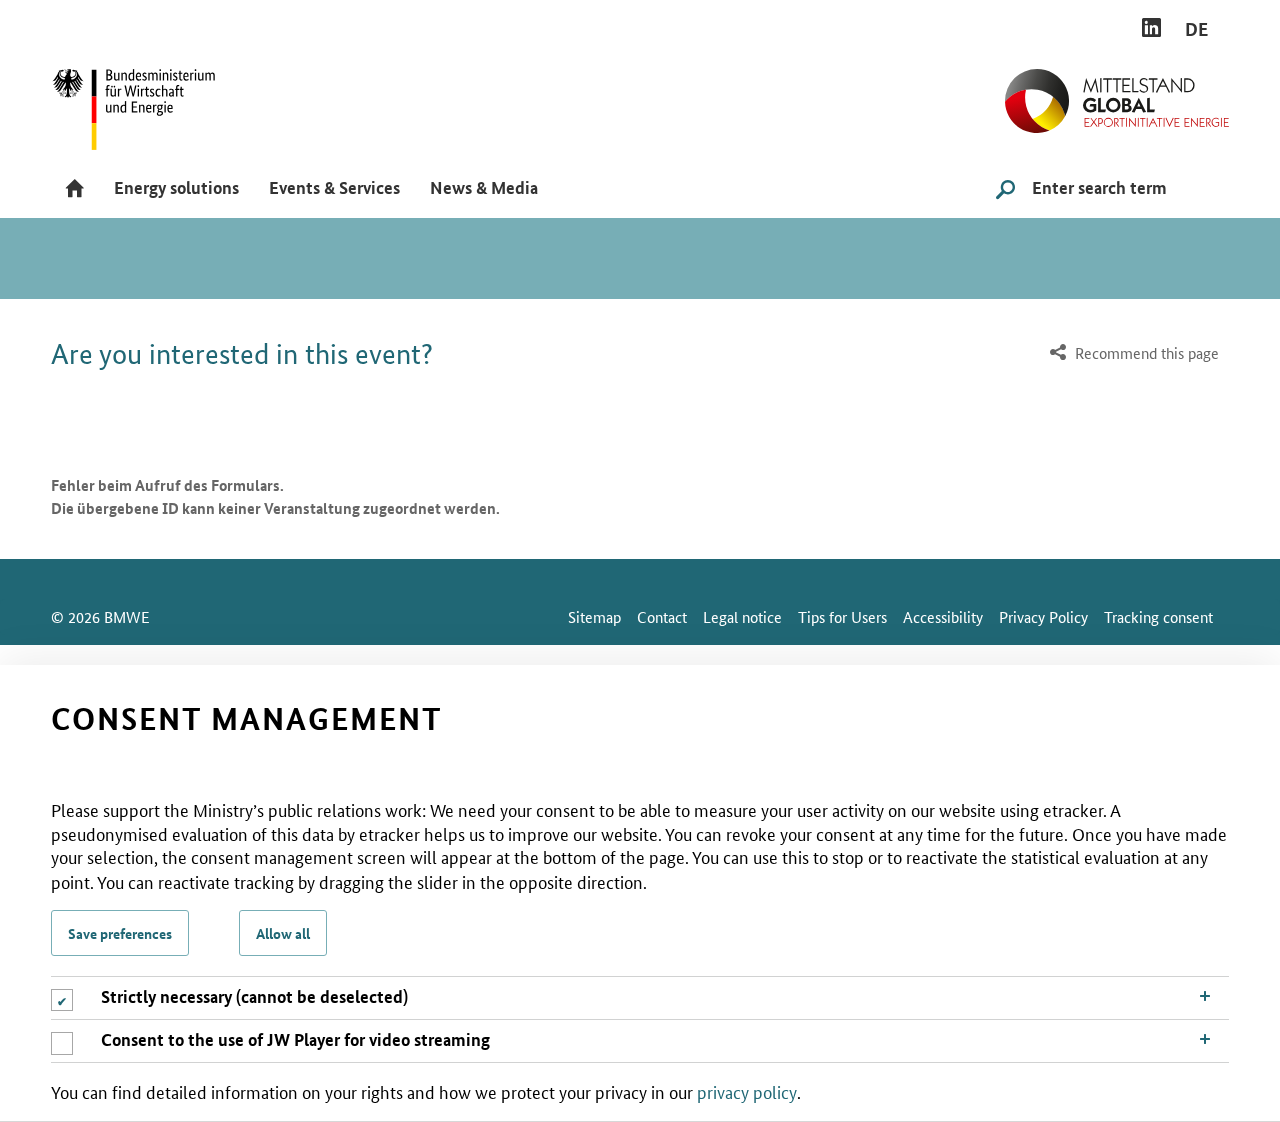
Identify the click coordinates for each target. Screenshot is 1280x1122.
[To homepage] (1117, 93)
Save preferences (120, 933)
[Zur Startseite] (75, 190)
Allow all (283, 933)
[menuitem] (1132, 353)
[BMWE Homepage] (156, 102)
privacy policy (747, 1091)
